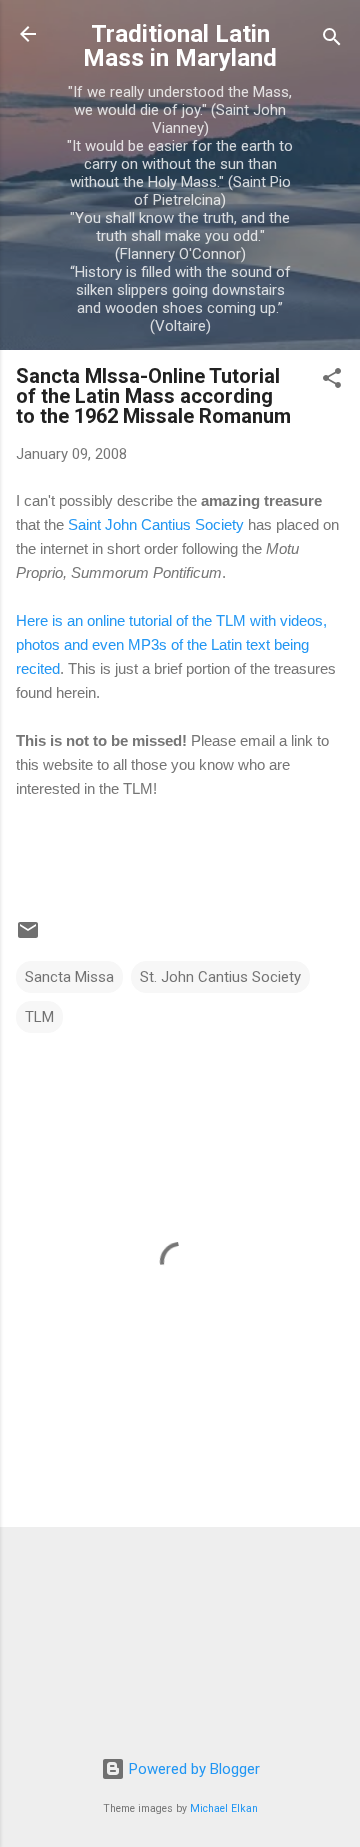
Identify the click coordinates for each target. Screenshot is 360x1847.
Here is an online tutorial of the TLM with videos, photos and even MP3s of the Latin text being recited (171, 644)
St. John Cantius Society (220, 977)
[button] (332, 381)
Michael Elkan (224, 1808)
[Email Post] (28, 937)
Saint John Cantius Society (156, 524)
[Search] (332, 40)
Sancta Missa (69, 977)
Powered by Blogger (192, 1769)
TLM (39, 1017)
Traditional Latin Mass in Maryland (180, 46)
